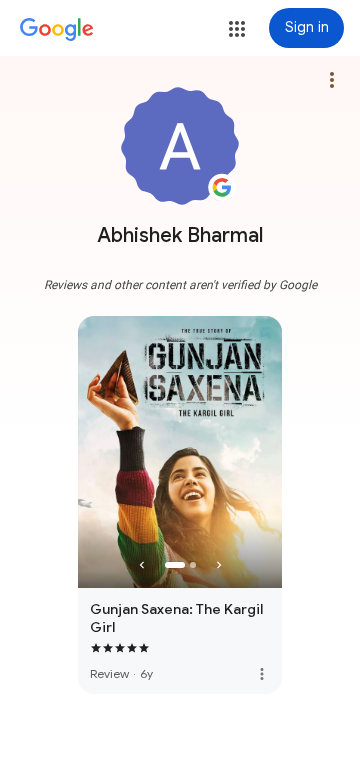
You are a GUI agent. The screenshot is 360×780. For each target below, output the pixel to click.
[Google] (57, 30)
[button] (237, 29)
